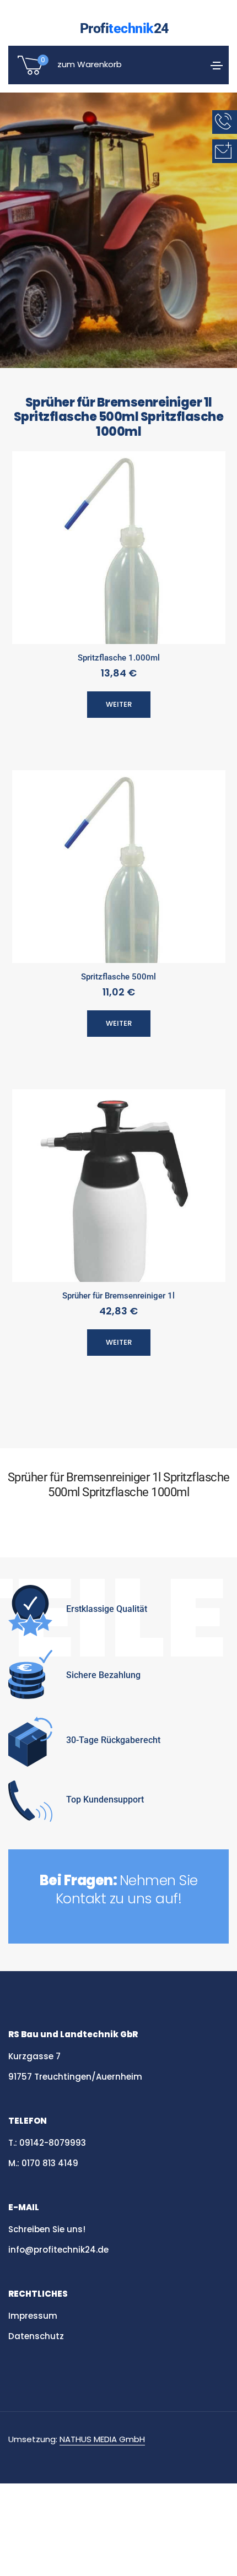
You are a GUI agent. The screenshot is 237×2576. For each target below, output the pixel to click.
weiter (119, 704)
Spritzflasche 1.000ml (119, 658)
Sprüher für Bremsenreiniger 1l (118, 1296)
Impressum (33, 2316)
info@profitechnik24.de (58, 2250)
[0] (30, 74)
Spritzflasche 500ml (118, 977)
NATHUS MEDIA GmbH (102, 2439)
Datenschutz (37, 2336)
